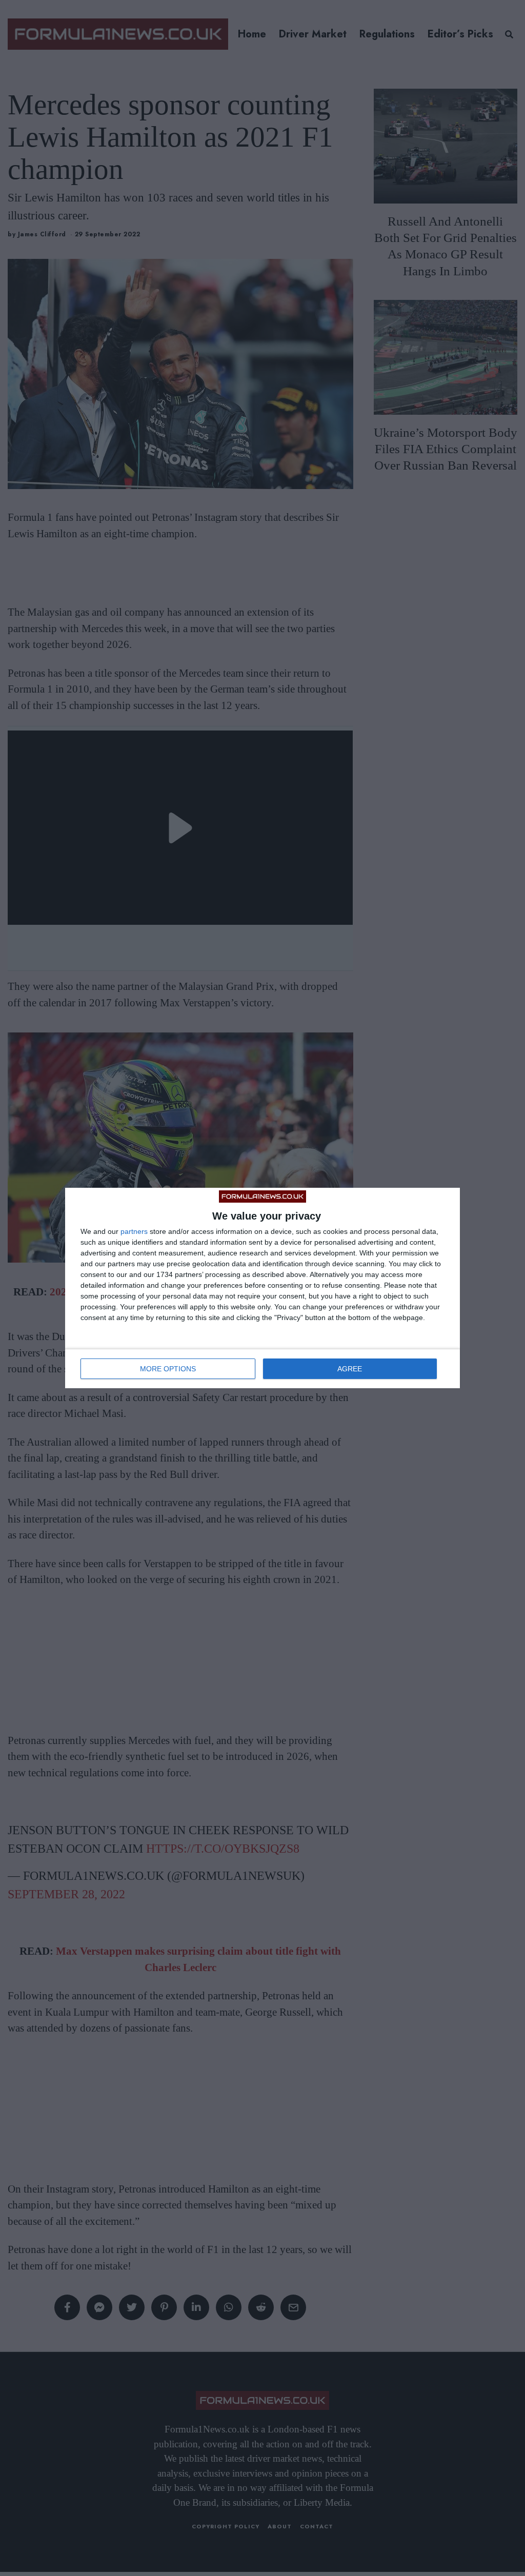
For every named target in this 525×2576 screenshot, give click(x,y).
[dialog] (262, 1288)
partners (134, 1231)
